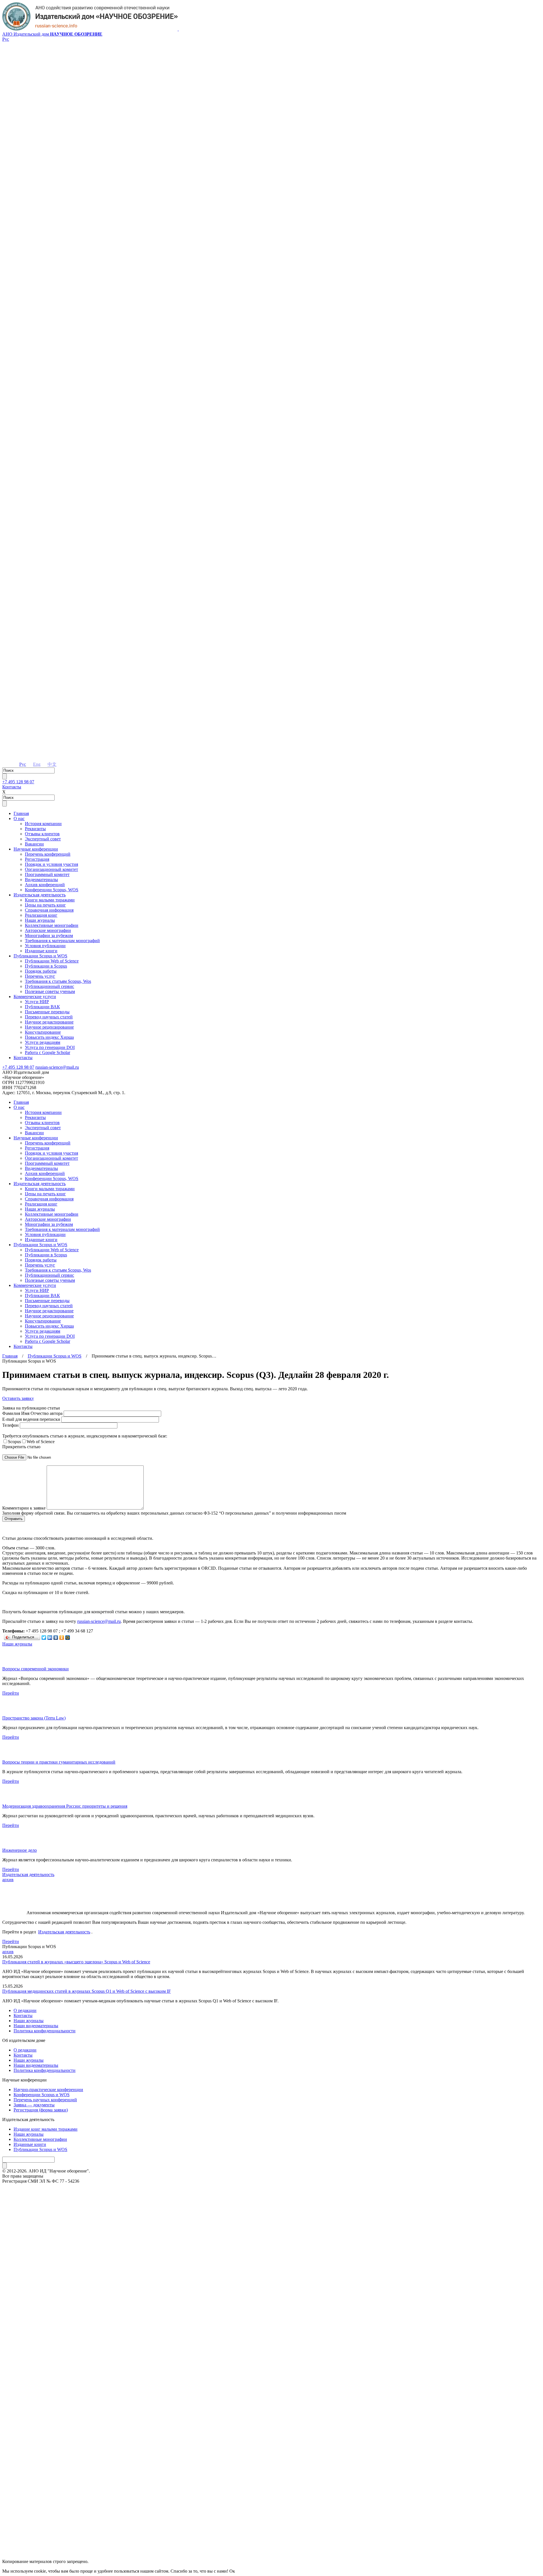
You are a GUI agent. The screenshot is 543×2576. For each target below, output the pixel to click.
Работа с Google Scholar (48, 1052)
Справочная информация (49, 910)
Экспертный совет (43, 839)
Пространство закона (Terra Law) (34, 1718)
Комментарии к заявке (24, 1508)
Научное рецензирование (49, 1027)
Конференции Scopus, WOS (52, 890)
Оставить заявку (18, 1398)
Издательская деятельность (40, 895)
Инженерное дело (20, 1850)
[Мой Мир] (68, 1638)
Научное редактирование (49, 1022)
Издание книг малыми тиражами (46, 2129)
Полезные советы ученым (50, 991)
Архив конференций (45, 885)
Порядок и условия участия (51, 864)
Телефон (11, 1425)
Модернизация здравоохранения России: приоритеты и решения (65, 1806)
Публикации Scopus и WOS (40, 956)
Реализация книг (41, 915)
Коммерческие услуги (35, 997)
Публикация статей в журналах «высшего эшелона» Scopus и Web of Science (76, 1962)
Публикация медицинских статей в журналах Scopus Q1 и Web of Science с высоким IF (87, 1991)
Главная (21, 813)
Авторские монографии (48, 930)
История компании (43, 824)
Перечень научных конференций (45, 2100)
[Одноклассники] (62, 1638)
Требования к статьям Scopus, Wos (58, 981)
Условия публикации (45, 946)
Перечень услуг (40, 976)
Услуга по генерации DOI (50, 1047)
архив (8, 1880)
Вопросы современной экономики (35, 1669)
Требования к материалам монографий (62, 941)
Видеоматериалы (41, 880)
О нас (19, 818)
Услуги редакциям (43, 1042)
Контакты (12, 787)
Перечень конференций (48, 854)
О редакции (25, 2010)
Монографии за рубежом (49, 935)
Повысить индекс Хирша (49, 1037)
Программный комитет (47, 874)
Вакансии (34, 844)
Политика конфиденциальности (45, 2031)
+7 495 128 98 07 (18, 782)
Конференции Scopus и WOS (42, 2095)
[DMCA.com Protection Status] (271, 2541)
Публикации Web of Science (52, 961)
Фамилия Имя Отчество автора (33, 1413)
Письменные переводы (47, 1012)
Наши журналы (40, 920)
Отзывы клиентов (42, 834)
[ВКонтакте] (56, 1638)
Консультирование (43, 1032)
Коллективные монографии (52, 925)
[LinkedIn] (50, 1638)
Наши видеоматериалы (36, 2026)
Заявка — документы (34, 2105)
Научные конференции (36, 849)
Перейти (11, 1693)
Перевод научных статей (49, 1017)
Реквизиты (35, 829)
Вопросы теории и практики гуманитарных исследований (59, 1762)
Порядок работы (41, 971)
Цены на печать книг (45, 905)
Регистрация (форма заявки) (41, 2110)
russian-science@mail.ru (57, 1067)
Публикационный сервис (49, 986)
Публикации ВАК (42, 1007)
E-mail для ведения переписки (32, 1419)
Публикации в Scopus (46, 966)
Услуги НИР (37, 1002)
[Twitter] (44, 1638)
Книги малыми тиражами (50, 900)
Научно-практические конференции (48, 2090)
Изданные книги (41, 951)
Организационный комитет (51, 869)
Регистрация (37, 859)
